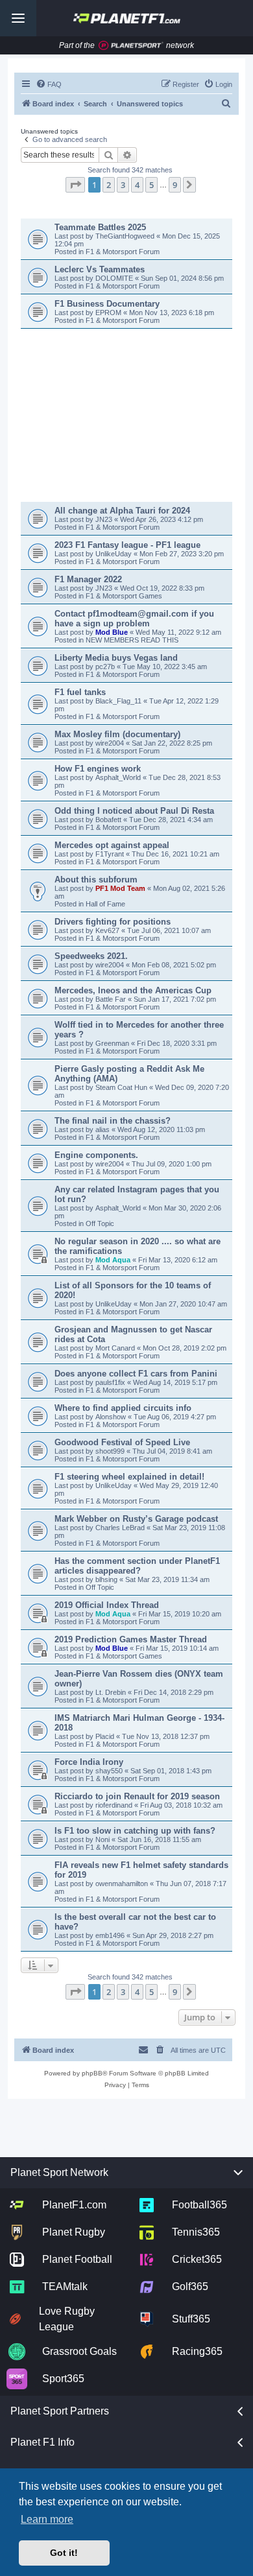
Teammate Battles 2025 (100, 227)
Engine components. (96, 1155)
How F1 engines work (98, 769)
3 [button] (123, 185)
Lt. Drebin (111, 1692)
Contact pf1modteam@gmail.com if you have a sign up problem (134, 619)
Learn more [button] (47, 2519)
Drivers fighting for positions (113, 922)
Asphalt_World (119, 777)
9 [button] (175, 185)
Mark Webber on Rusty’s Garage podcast (136, 1519)
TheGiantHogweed (126, 236)
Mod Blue (113, 632)
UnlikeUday (114, 554)
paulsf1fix (110, 1382)
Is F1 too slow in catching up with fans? (135, 1831)
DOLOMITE (115, 278)
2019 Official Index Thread (107, 1605)
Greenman (113, 1043)
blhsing (107, 1579)
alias (103, 1129)
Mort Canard (115, 1348)
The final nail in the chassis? (113, 1121)
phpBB (92, 2073)
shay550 (109, 1771)
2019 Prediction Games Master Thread (131, 1639)
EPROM (109, 313)
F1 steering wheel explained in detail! (129, 1477)
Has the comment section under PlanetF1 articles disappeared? (137, 1566)
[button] (75, 185)
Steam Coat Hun (121, 1087)
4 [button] (137, 185)
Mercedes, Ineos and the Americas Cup (133, 990)
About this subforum (96, 880)
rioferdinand (114, 1805)
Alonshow (111, 1417)
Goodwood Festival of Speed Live (122, 1442)
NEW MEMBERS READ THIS (132, 640)
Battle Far (112, 999)
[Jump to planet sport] (131, 46)
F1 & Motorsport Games (124, 596)
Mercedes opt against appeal (112, 845)
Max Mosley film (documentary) (117, 734)
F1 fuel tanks (80, 692)
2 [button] (109, 185)
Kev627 (108, 930)
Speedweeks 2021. (91, 956)
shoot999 (110, 1451)
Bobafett (109, 820)
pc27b (106, 667)
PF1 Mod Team (121, 888)
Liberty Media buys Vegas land (116, 658)
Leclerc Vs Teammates (100, 269)
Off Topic (100, 1223)
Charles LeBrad (120, 1528)
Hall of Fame (105, 904)
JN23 (105, 519)
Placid (105, 1736)
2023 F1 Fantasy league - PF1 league (127, 545)
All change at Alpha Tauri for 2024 (122, 511)
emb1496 (110, 1935)
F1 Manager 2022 (88, 579)
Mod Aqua (113, 1260)
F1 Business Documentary (107, 304)
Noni (102, 1839)
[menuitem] (49, 84)
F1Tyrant (111, 854)
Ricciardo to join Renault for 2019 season (137, 1796)
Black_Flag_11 (119, 701)
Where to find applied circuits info (123, 1408)
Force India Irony (89, 1762)
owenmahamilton (122, 1884)
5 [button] (151, 185)
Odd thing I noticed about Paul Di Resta (134, 811)
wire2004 (111, 743)
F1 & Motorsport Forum (123, 252)
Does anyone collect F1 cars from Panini (136, 1374)
